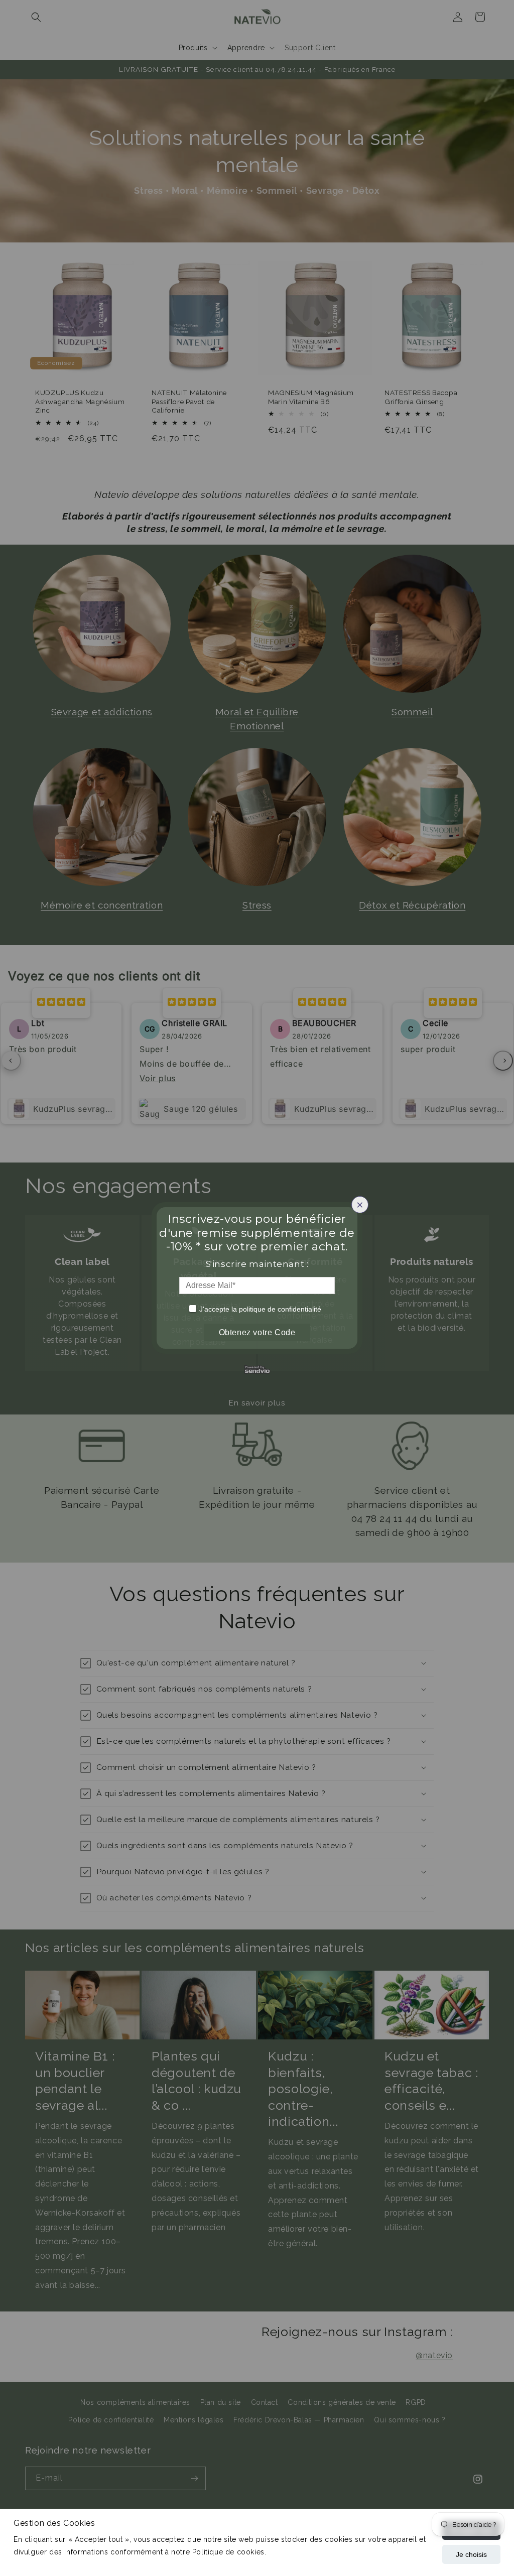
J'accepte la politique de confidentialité (260, 1309)
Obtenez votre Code (257, 1332)
